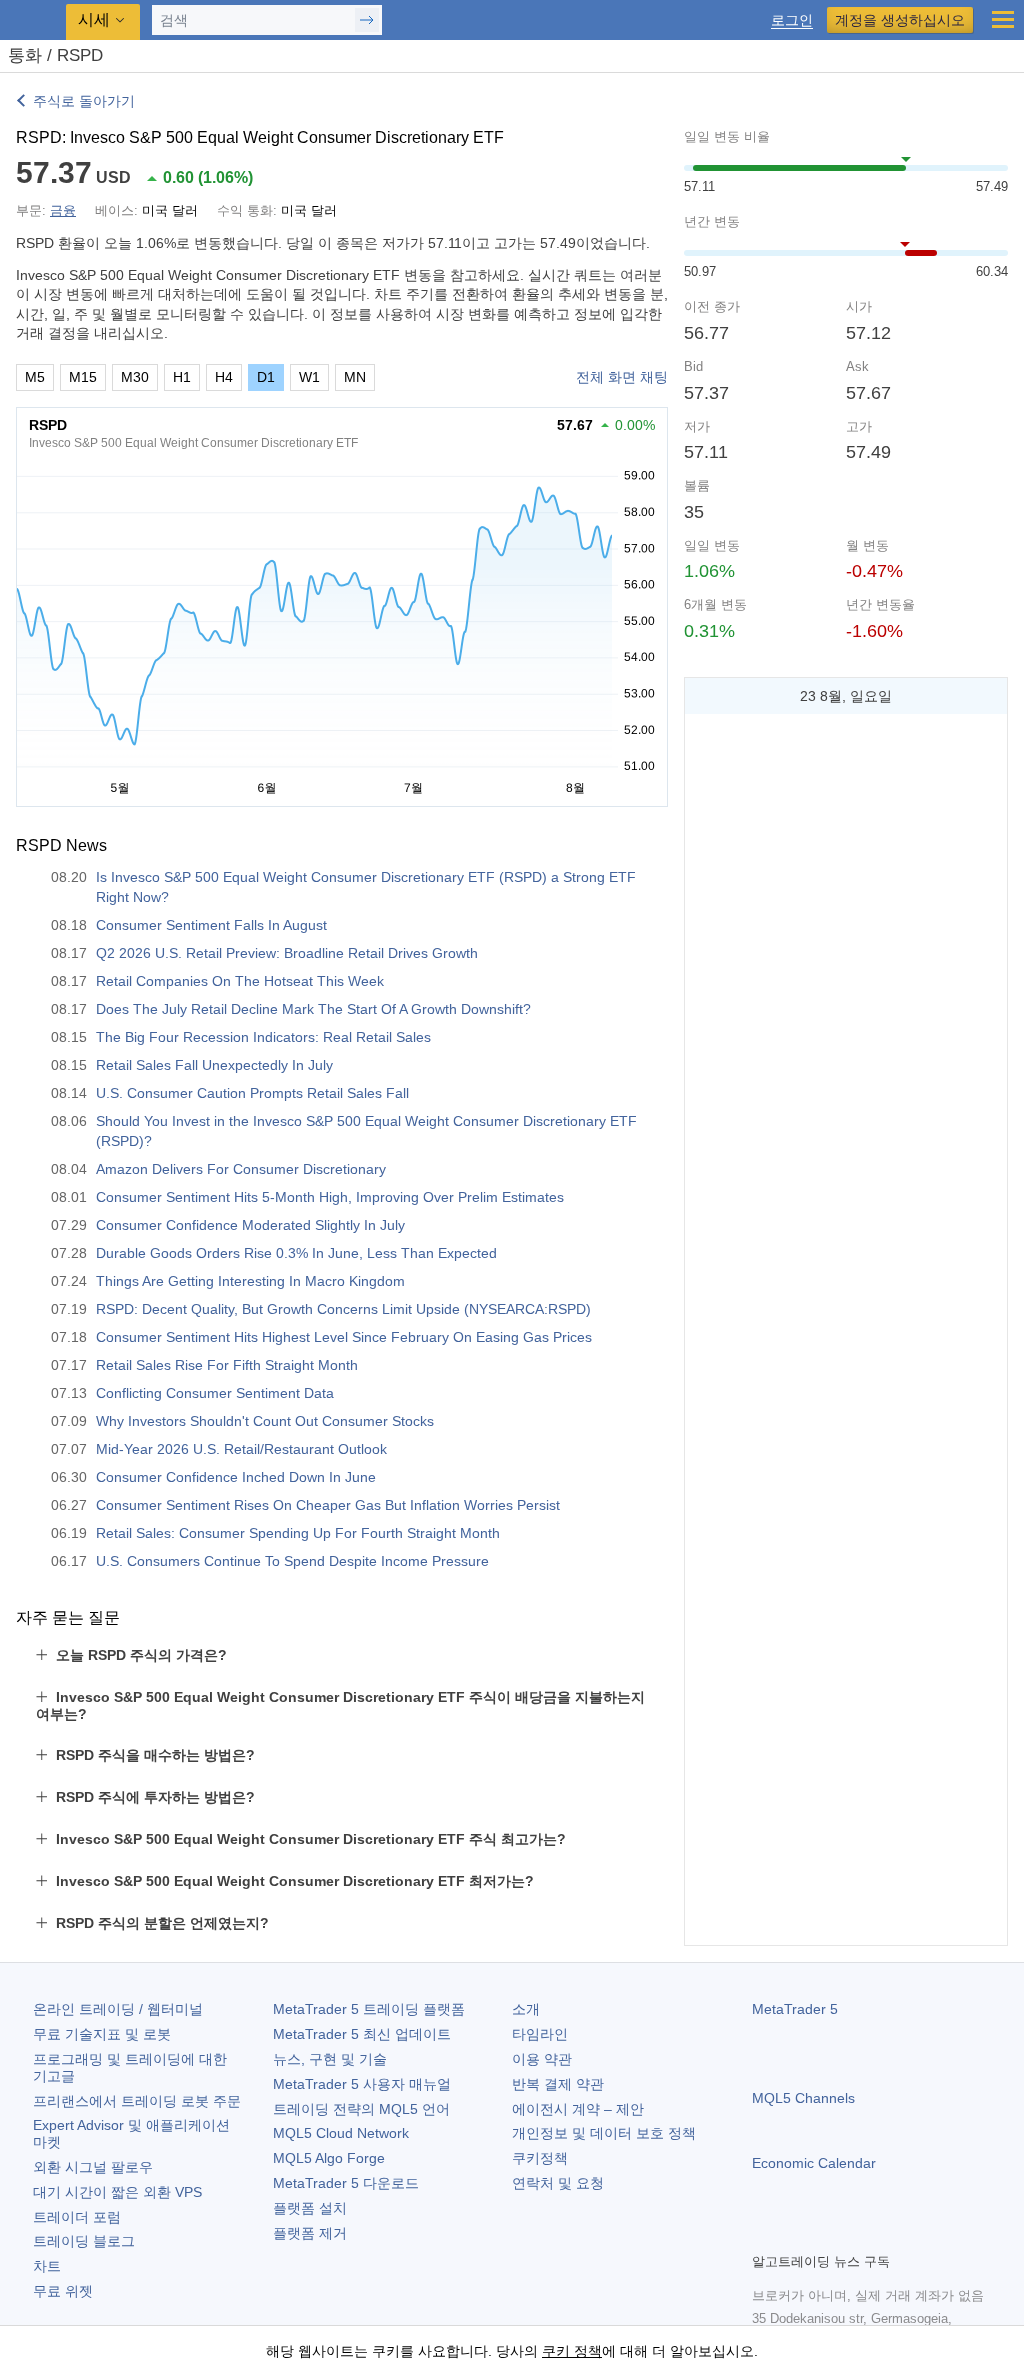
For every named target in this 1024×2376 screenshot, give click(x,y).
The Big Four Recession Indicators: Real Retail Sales (263, 1037)
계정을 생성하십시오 (900, 20)
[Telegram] (796, 2234)
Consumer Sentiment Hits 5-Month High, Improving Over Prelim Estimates (330, 1197)
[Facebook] (764, 2234)
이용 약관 (542, 2059)
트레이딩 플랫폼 (369, 2009)
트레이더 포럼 (77, 2217)
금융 (63, 210)
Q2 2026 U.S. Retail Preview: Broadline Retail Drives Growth (287, 953)
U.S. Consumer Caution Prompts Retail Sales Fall (252, 1093)
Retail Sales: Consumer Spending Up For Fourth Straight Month (298, 1533)
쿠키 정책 (572, 2351)
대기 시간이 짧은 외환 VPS (117, 2192)
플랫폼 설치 (310, 2208)
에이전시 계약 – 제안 (578, 2109)
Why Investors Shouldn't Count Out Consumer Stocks (265, 1421)
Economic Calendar (814, 2163)
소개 (526, 2009)
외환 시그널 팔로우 (93, 2167)
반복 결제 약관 (558, 2084)
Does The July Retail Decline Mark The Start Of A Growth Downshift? (313, 1009)
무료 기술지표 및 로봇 (102, 2034)
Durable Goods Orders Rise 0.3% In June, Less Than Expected (296, 1253)
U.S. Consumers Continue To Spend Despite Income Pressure (292, 1561)
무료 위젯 (63, 2291)
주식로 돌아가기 (84, 101)
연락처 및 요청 (558, 2183)
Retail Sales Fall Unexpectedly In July (214, 1065)
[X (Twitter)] (828, 2234)
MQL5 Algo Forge (329, 2158)
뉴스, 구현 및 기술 (330, 2059)
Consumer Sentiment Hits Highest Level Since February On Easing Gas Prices (344, 1337)
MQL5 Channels (803, 2098)
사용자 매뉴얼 (362, 2084)
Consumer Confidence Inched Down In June (236, 1477)
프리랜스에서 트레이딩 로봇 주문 (137, 2101)
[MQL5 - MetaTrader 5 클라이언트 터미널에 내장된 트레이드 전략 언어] (35, 20)
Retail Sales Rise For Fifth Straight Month (227, 1365)
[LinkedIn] (892, 2234)
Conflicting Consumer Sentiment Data (215, 1393)
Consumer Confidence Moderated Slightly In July (250, 1225)
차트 (47, 2266)
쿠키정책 (540, 2158)
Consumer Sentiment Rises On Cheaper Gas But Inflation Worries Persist (328, 1505)
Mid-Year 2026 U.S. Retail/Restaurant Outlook (241, 1449)
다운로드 (346, 2183)
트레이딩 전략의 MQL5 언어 (361, 2109)
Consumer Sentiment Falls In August (211, 925)
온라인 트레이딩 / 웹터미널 (118, 2009)
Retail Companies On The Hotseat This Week (240, 981)
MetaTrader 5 (795, 2009)
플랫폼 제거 (310, 2233)
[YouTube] (860, 2234)
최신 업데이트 (362, 2034)
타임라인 (540, 2034)
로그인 (792, 20)
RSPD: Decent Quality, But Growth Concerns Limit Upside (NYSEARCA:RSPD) (343, 1309)
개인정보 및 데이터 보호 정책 (604, 2133)
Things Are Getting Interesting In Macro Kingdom (250, 1281)
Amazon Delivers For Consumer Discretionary (241, 1169)
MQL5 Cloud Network (341, 2133)
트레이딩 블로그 (84, 2241)
